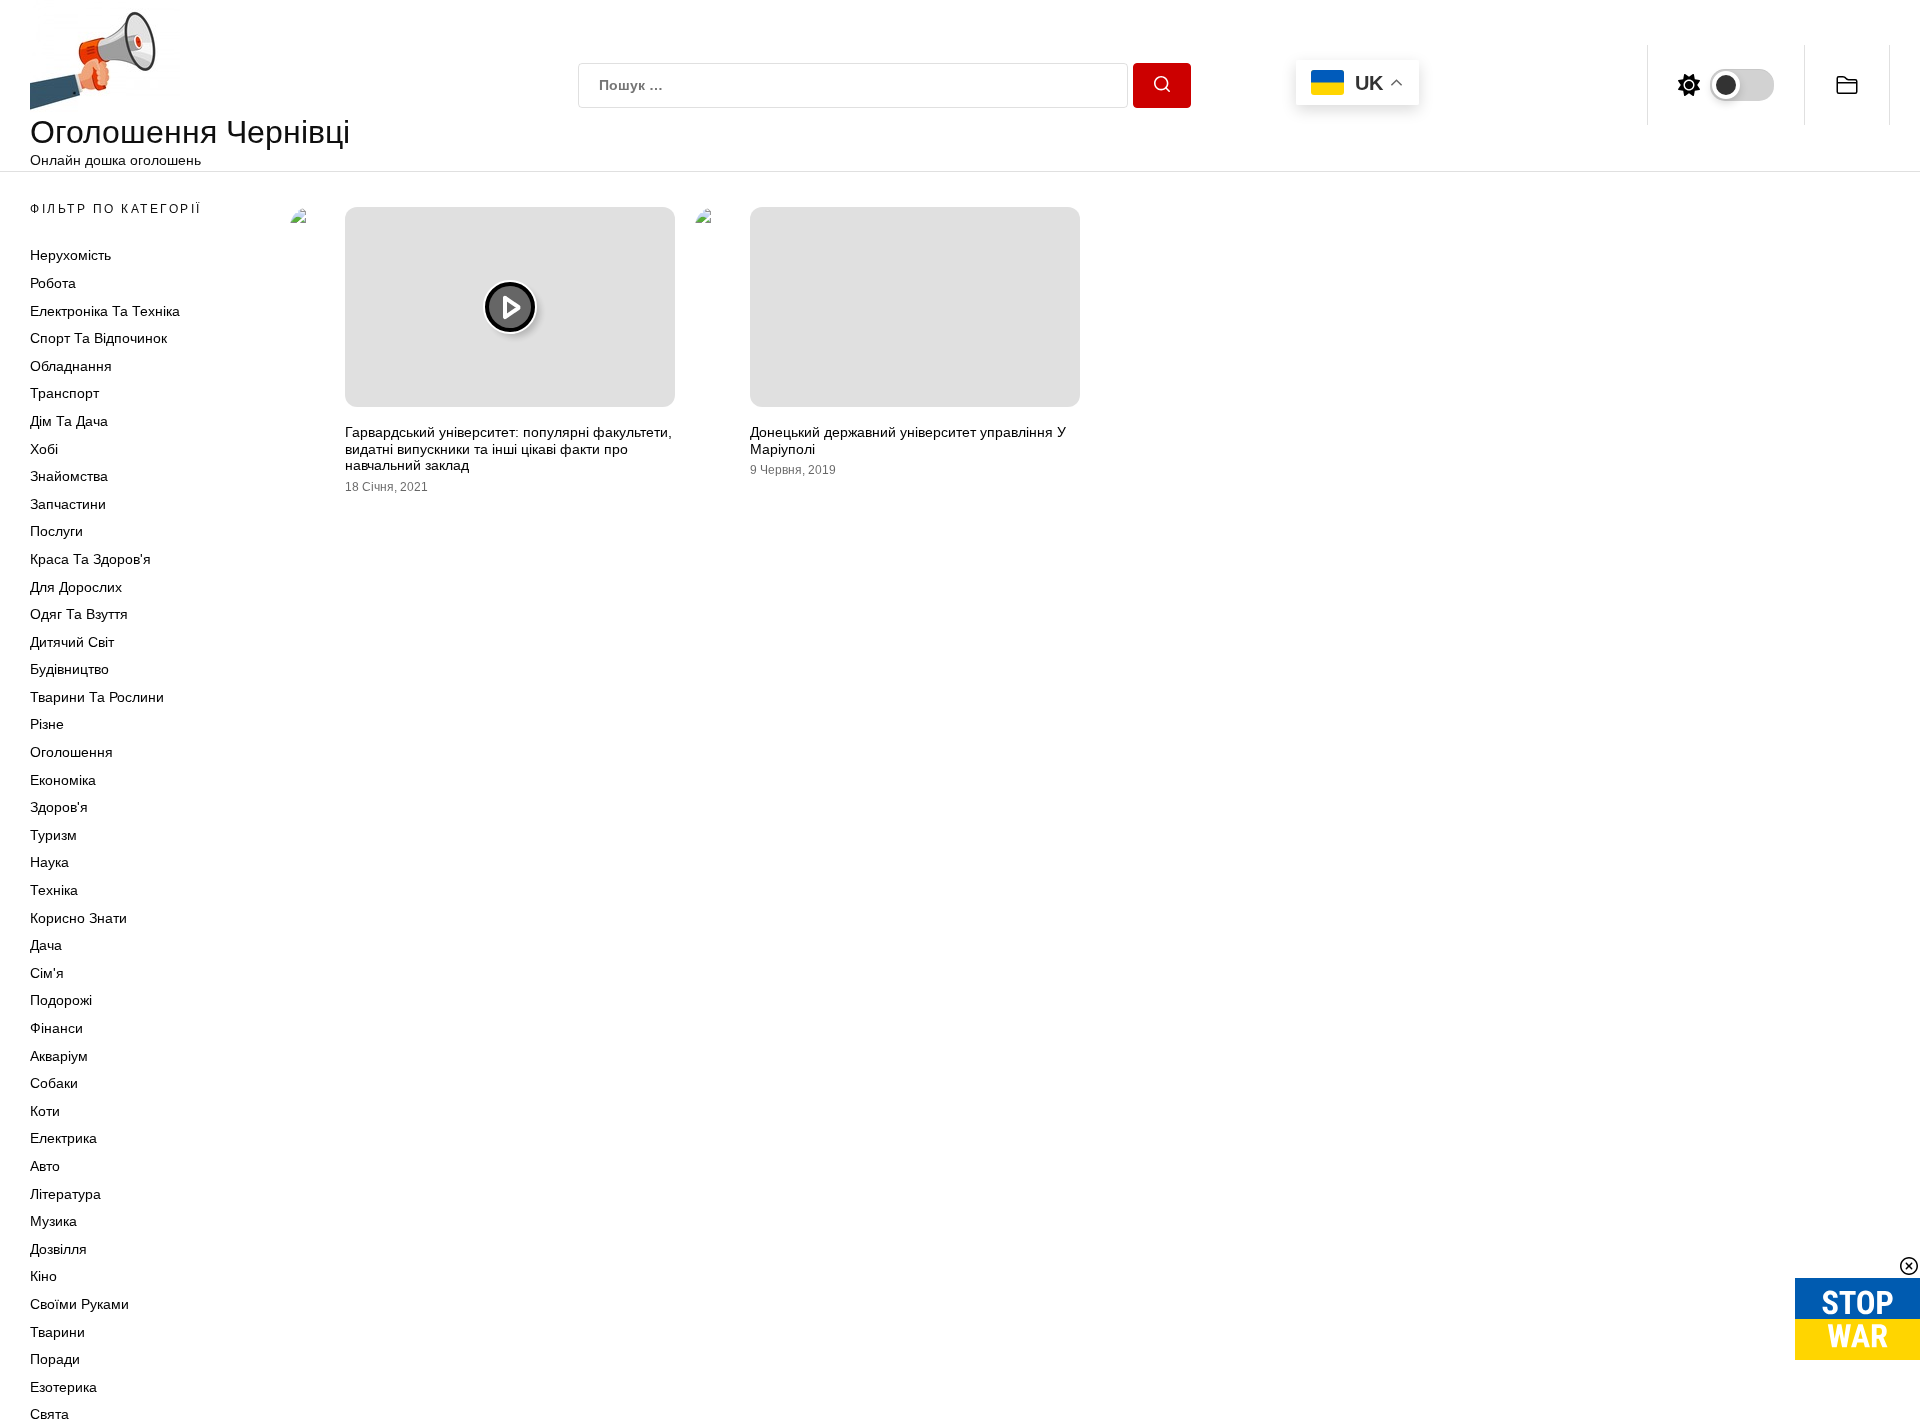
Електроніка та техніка (105, 311)
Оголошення (71, 752)
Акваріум (59, 1056)
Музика (53, 1221)
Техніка (54, 890)
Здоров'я (59, 807)
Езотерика (63, 1387)
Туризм (53, 835)
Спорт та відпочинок (98, 338)
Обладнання (71, 366)
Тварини (57, 1332)
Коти (45, 1111)
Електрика (63, 1138)
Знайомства (69, 476)
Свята (49, 1414)
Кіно (43, 1276)
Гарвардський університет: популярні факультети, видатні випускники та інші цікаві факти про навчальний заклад (508, 449)
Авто (45, 1166)
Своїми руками (79, 1304)
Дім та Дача (69, 421)
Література (65, 1194)
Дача (46, 945)
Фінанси (56, 1028)
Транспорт (64, 393)
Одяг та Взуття (79, 614)
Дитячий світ (72, 642)
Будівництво (69, 669)
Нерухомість (70, 255)
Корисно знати (78, 918)
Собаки (54, 1083)
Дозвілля (58, 1249)
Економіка (63, 780)
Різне (47, 724)
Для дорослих (76, 587)
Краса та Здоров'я (90, 559)
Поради (55, 1359)
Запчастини (68, 504)
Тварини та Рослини (97, 697)
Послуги (56, 531)
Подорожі (61, 1000)
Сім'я (47, 973)
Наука (49, 862)
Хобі (44, 449)
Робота (53, 283)
